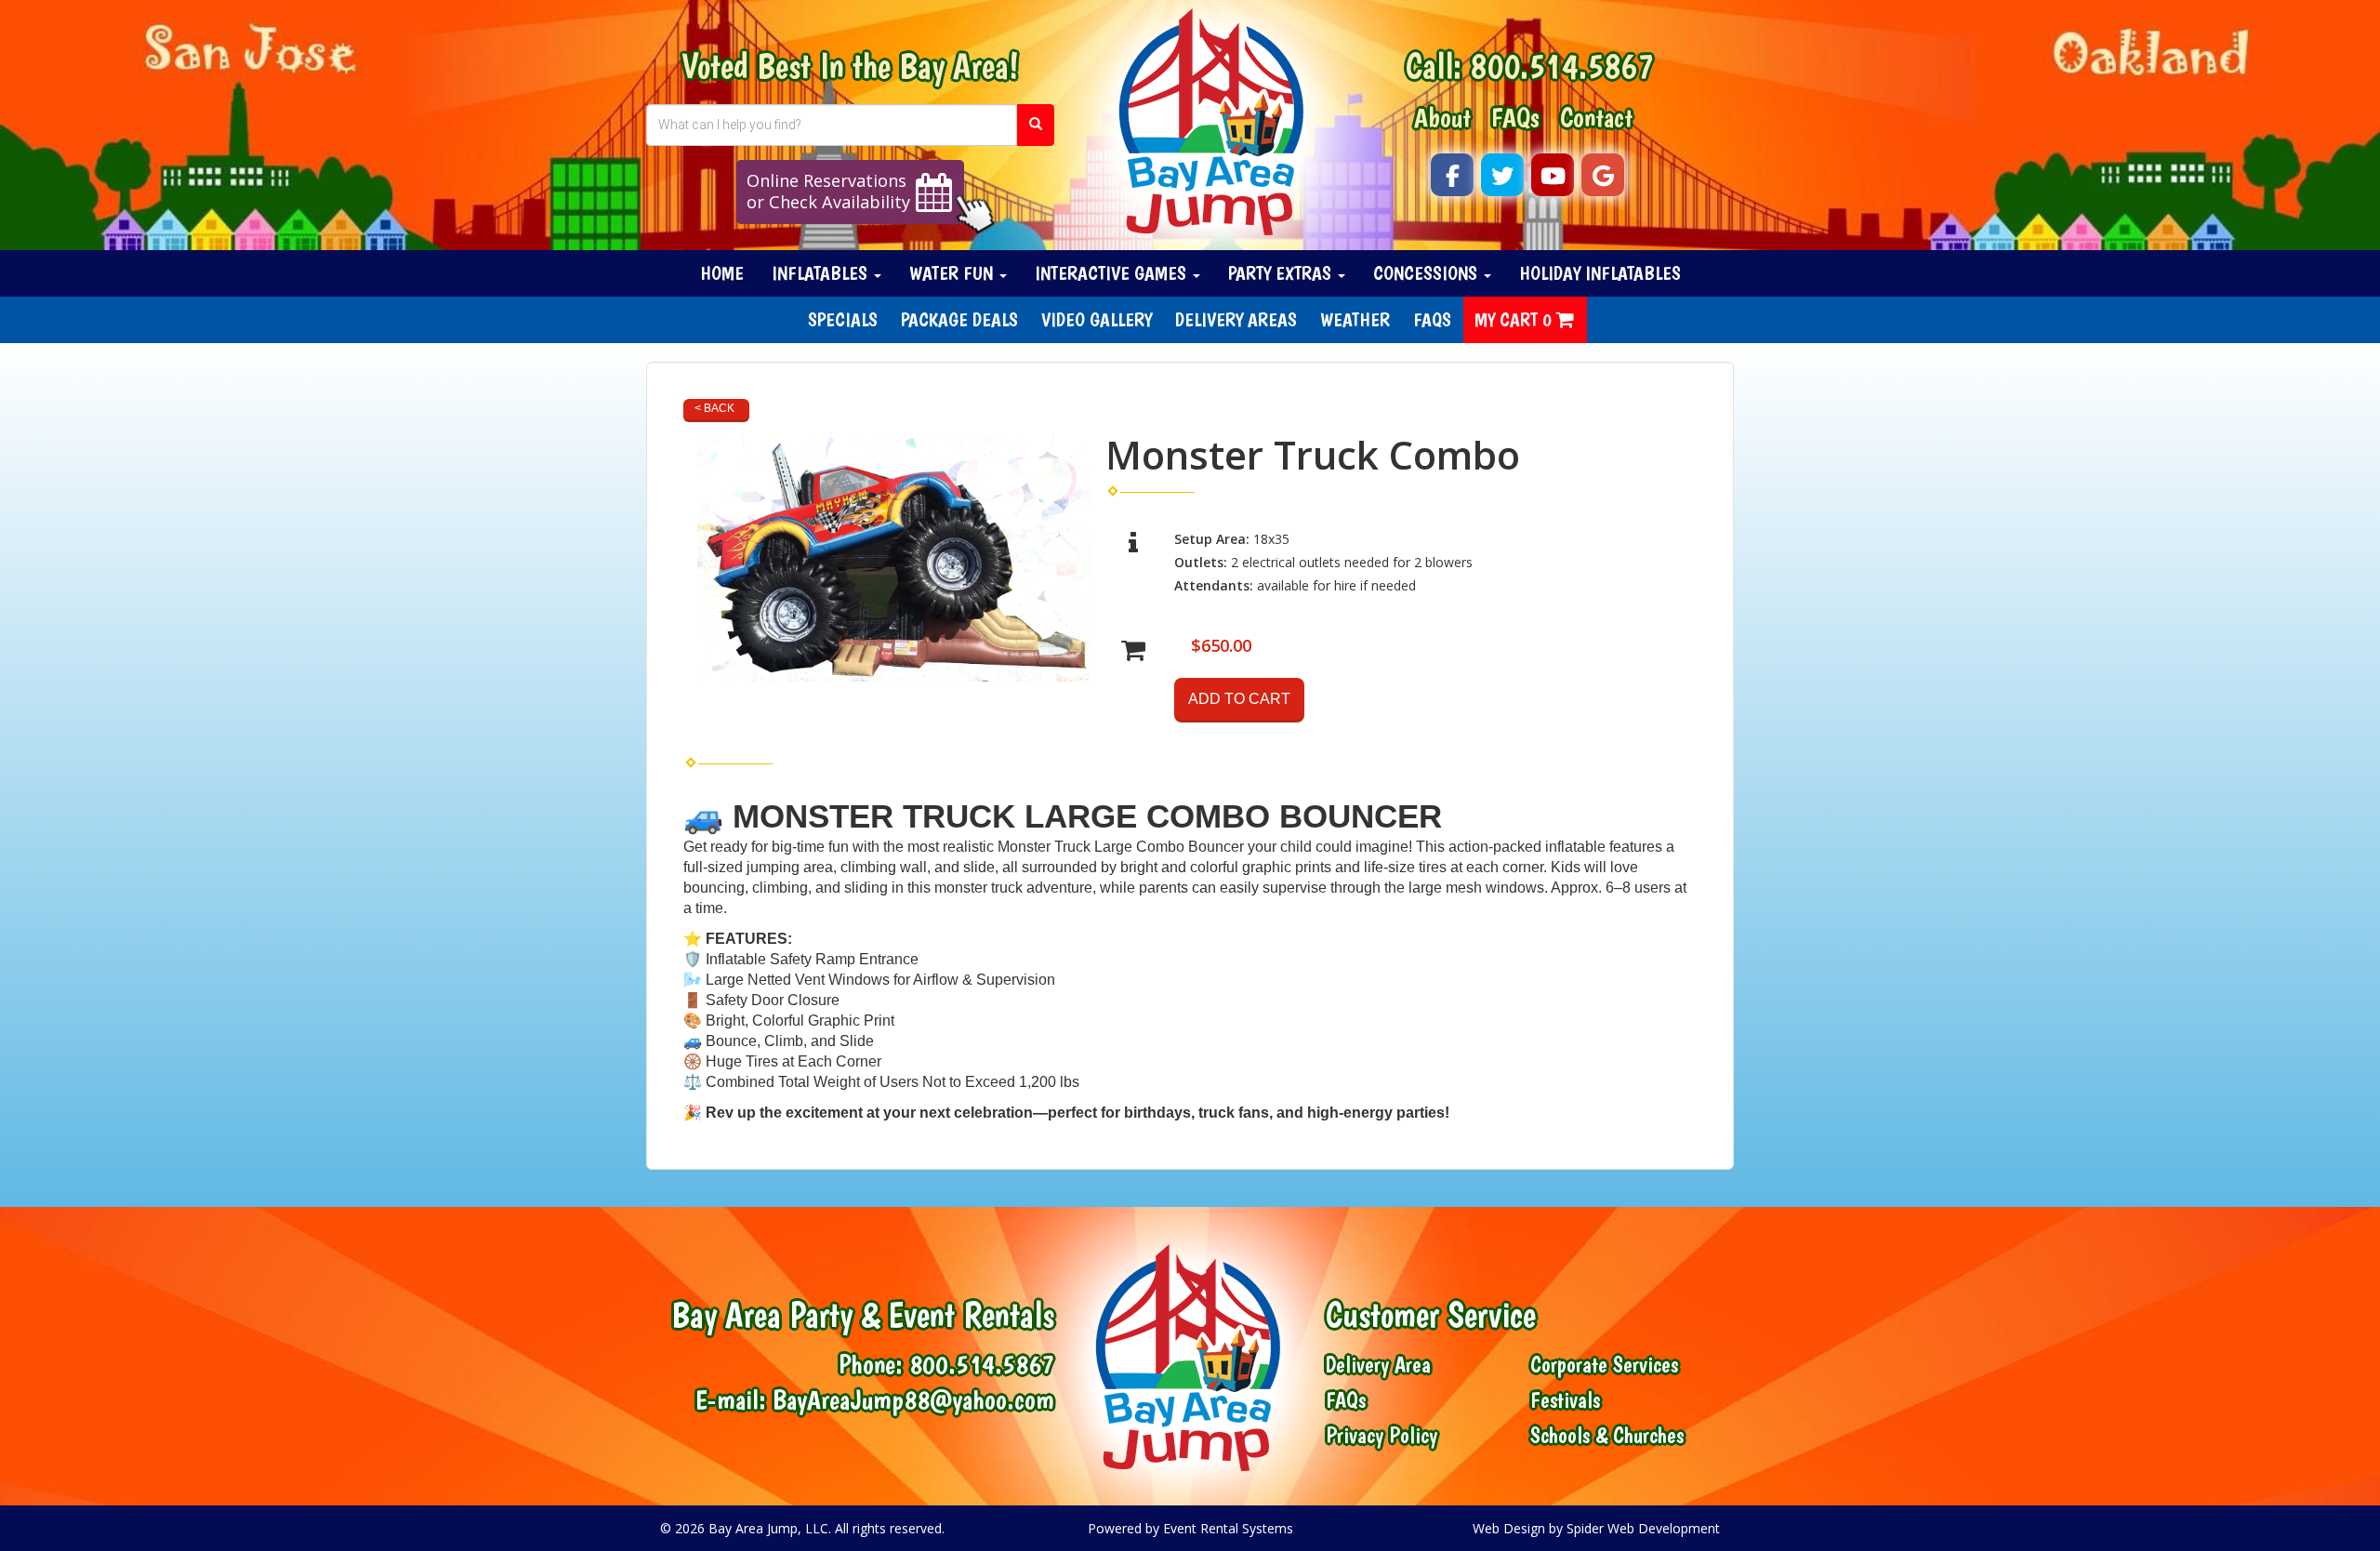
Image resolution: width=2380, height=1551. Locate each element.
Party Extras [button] (1282, 273)
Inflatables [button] (822, 273)
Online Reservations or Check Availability (828, 192)
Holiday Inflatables (1600, 273)
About (1442, 117)
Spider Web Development (1643, 1528)
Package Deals (959, 319)
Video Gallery (1097, 319)
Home (722, 273)
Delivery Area (1378, 1365)
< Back (714, 408)
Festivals (1565, 1400)
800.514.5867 (1562, 66)
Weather (1355, 319)
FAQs (1515, 117)
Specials (843, 319)
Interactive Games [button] (1113, 273)
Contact (1596, 117)
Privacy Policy (1382, 1436)
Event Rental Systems (1228, 1528)
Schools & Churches (1607, 1436)
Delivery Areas (1236, 319)
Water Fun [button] (953, 273)
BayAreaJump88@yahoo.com (913, 1399)
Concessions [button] (1428, 273)
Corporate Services (1604, 1365)
